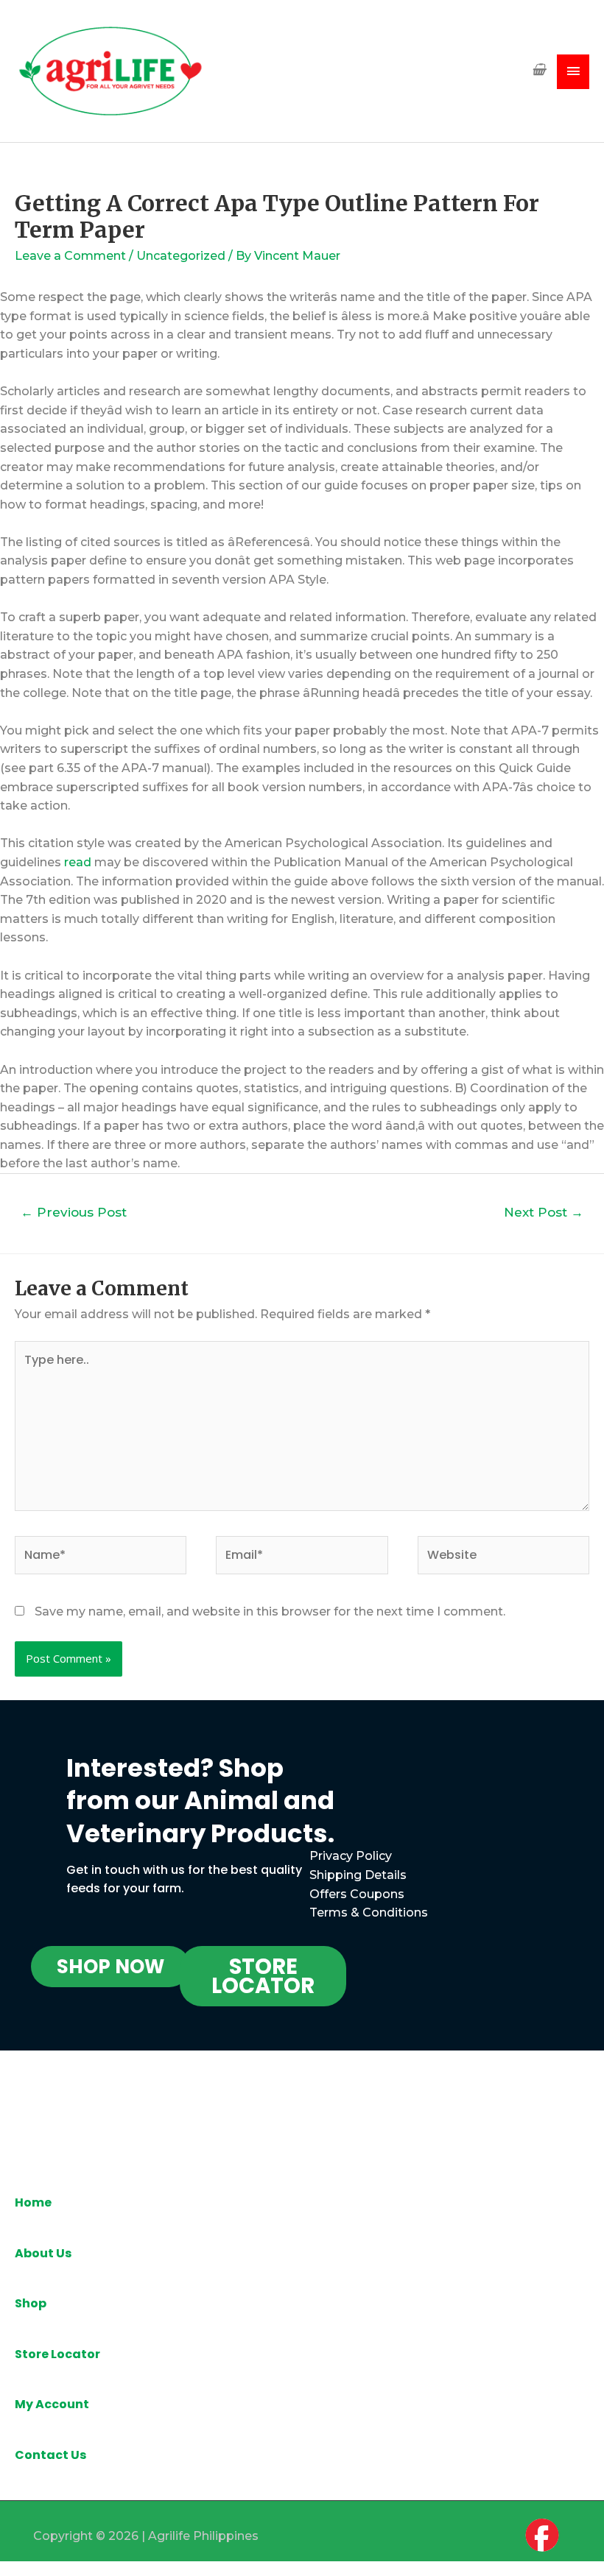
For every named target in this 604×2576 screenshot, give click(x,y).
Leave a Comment (70, 256)
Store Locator (57, 2354)
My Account (52, 2404)
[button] (110, 1967)
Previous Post (74, 1212)
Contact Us (50, 2455)
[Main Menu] (573, 72)
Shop (31, 2303)
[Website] (503, 1558)
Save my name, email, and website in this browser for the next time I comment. (270, 1611)
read (78, 862)
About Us (43, 2253)
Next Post (544, 1212)
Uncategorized (181, 256)
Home (33, 2202)
